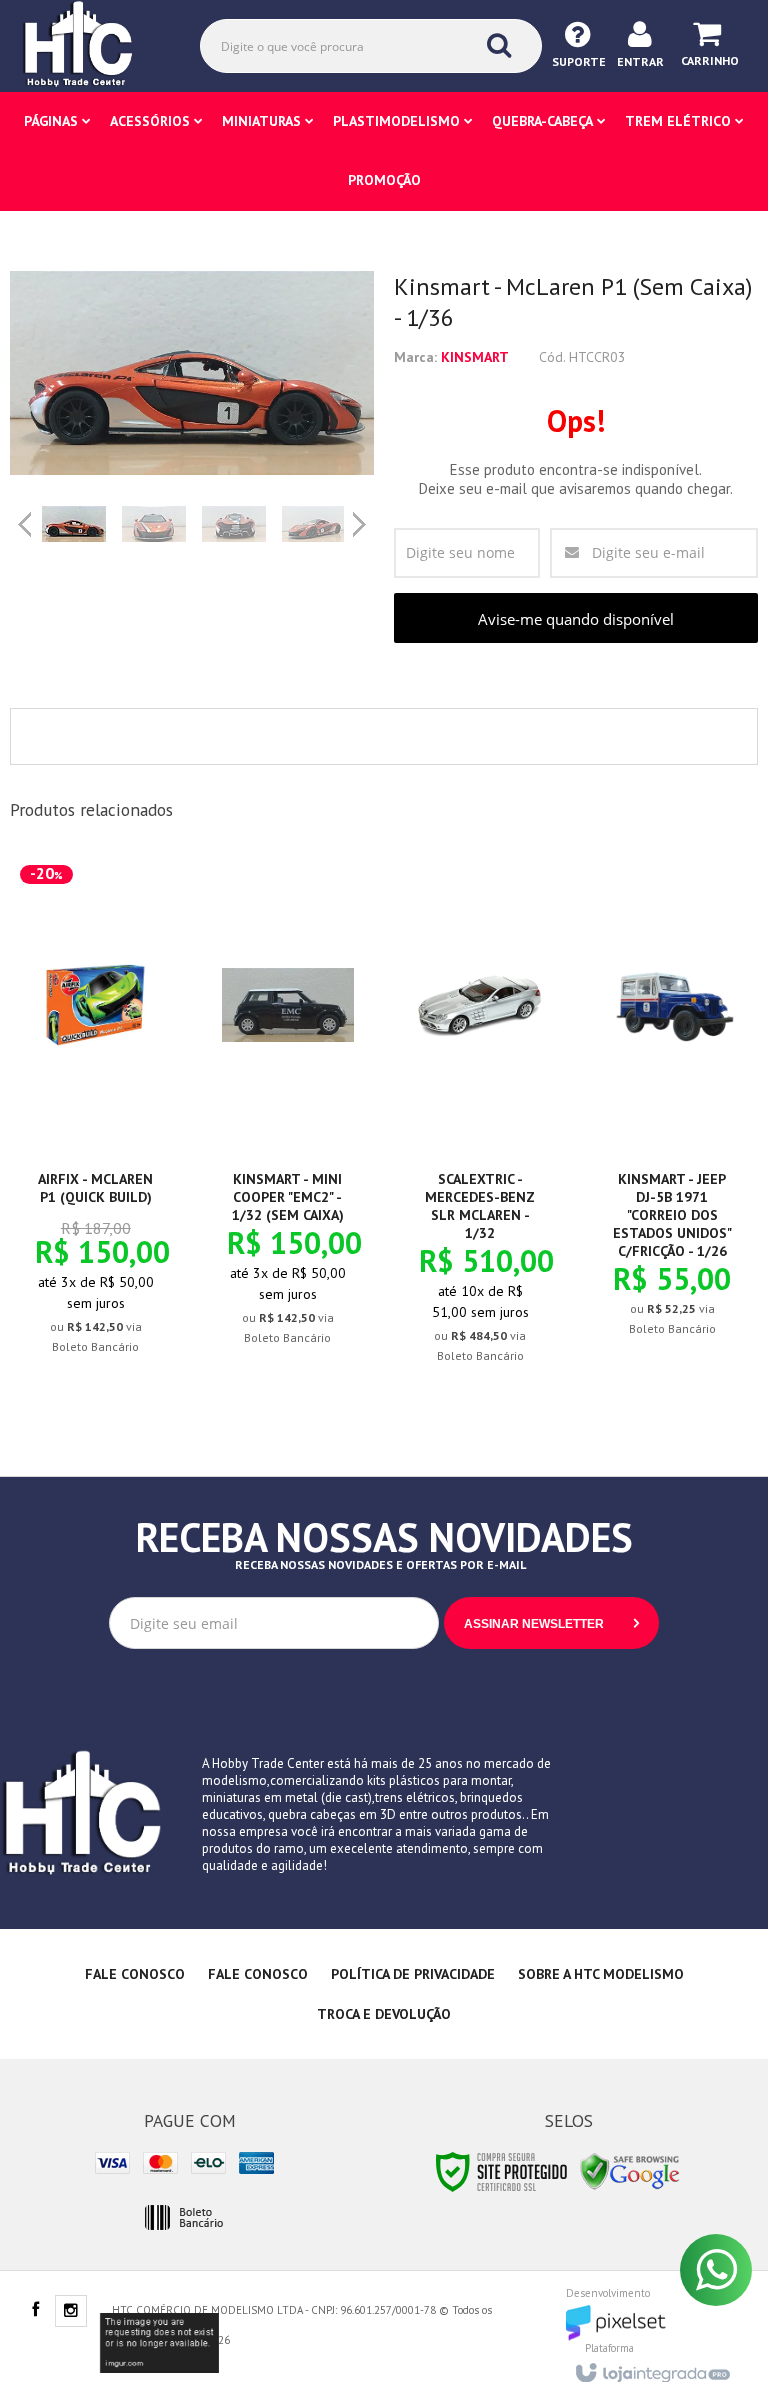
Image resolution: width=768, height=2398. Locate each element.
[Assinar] (551, 1623)
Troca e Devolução (384, 2014)
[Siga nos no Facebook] (35, 2311)
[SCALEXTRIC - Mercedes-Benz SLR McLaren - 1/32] (480, 1125)
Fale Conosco (135, 1974)
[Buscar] (499, 45)
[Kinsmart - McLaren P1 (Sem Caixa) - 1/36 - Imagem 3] (234, 524)
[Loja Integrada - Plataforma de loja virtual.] (651, 2367)
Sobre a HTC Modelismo (601, 1974)
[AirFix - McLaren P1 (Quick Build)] (96, 1121)
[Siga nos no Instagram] (71, 2312)
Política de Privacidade (413, 1974)
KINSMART (475, 357)
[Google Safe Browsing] (630, 2170)
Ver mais (107, 1257)
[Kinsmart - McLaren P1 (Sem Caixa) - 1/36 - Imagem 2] (154, 524)
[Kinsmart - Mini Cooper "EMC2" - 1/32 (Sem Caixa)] (288, 1116)
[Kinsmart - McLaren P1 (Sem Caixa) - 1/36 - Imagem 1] (74, 524)
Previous (25, 524)
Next (361, 516)
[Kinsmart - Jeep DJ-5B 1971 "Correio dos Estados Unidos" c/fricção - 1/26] (672, 1112)
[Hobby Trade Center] (92, 45)
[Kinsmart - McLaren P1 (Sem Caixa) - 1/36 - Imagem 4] (314, 524)
